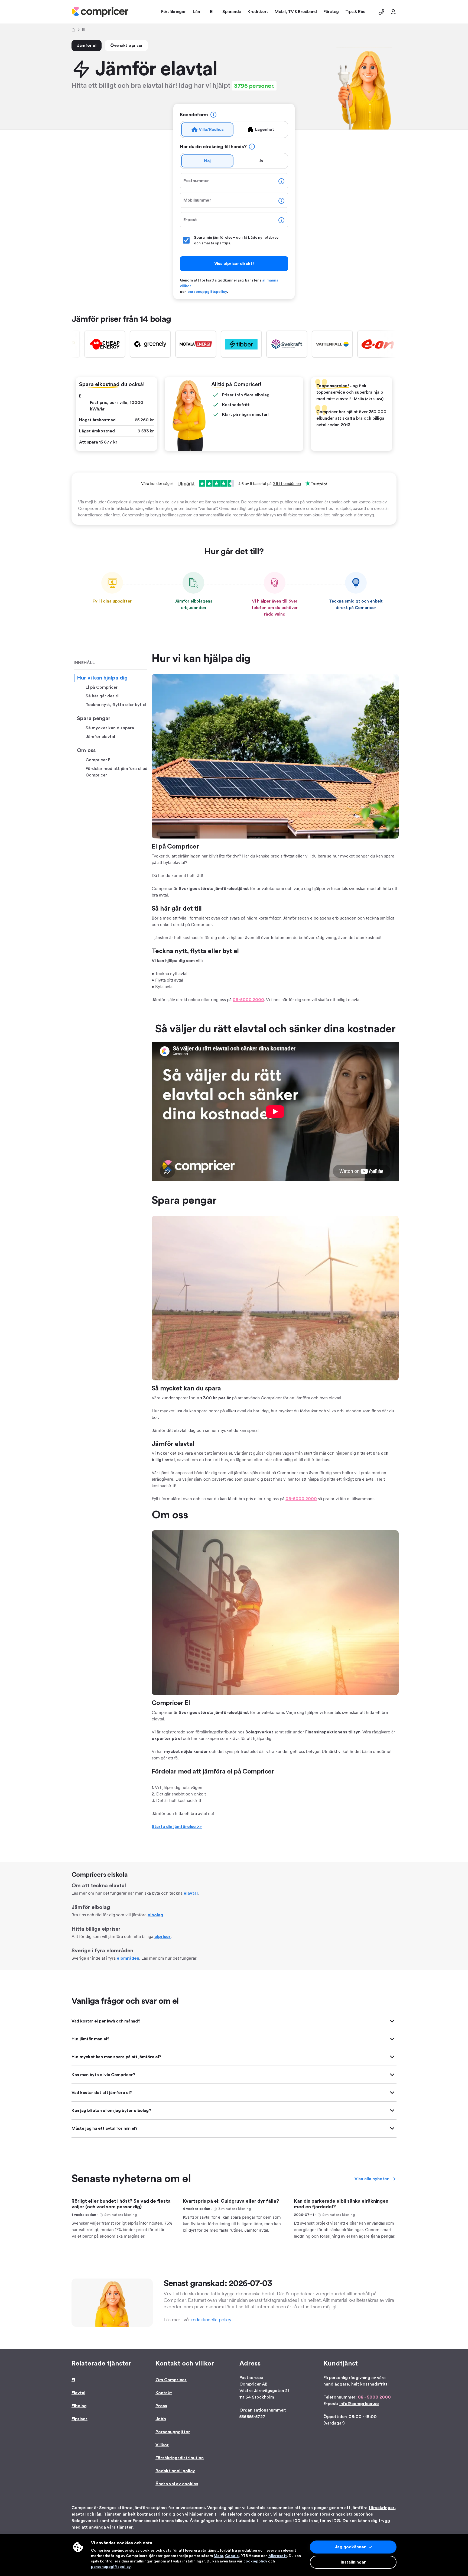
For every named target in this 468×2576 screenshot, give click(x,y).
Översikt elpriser (126, 46)
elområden (128, 1958)
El (73, 2380)
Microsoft (278, 2556)
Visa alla (372, 2179)
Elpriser (79, 2419)
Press (161, 2406)
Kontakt (164, 2393)
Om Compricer (171, 2380)
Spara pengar (94, 719)
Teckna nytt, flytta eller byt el (116, 705)
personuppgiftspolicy (207, 292)
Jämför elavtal (100, 737)
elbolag (155, 1915)
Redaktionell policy (175, 2471)
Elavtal (78, 2393)
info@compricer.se (359, 2404)
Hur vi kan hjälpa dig (102, 678)
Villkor (162, 2445)
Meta (218, 2556)
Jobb (161, 2419)
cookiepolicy (255, 2561)
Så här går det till (103, 696)
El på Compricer (102, 687)
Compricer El (99, 760)
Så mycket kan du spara (110, 728)
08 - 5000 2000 (374, 2397)
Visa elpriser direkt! (234, 264)
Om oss (86, 750)
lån (98, 2514)
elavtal (191, 1893)
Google (232, 2556)
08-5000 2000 (248, 1000)
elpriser (162, 1937)
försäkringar (382, 2508)
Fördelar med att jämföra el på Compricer (116, 772)
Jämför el (87, 46)
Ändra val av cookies (177, 2484)
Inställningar (353, 2562)
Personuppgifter (173, 2432)
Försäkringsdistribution (180, 2458)
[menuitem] (100, 12)
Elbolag (79, 2406)
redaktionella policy (211, 2320)
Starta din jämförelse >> (177, 1827)
